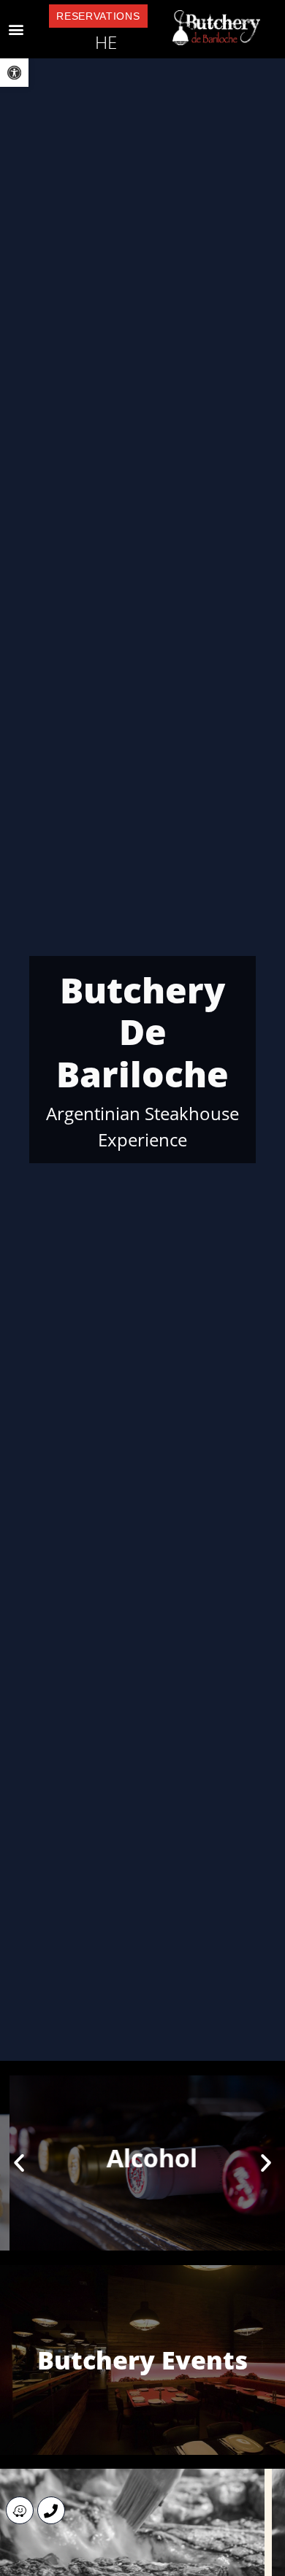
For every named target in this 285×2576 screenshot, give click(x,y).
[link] (14, 73)
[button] (16, 30)
